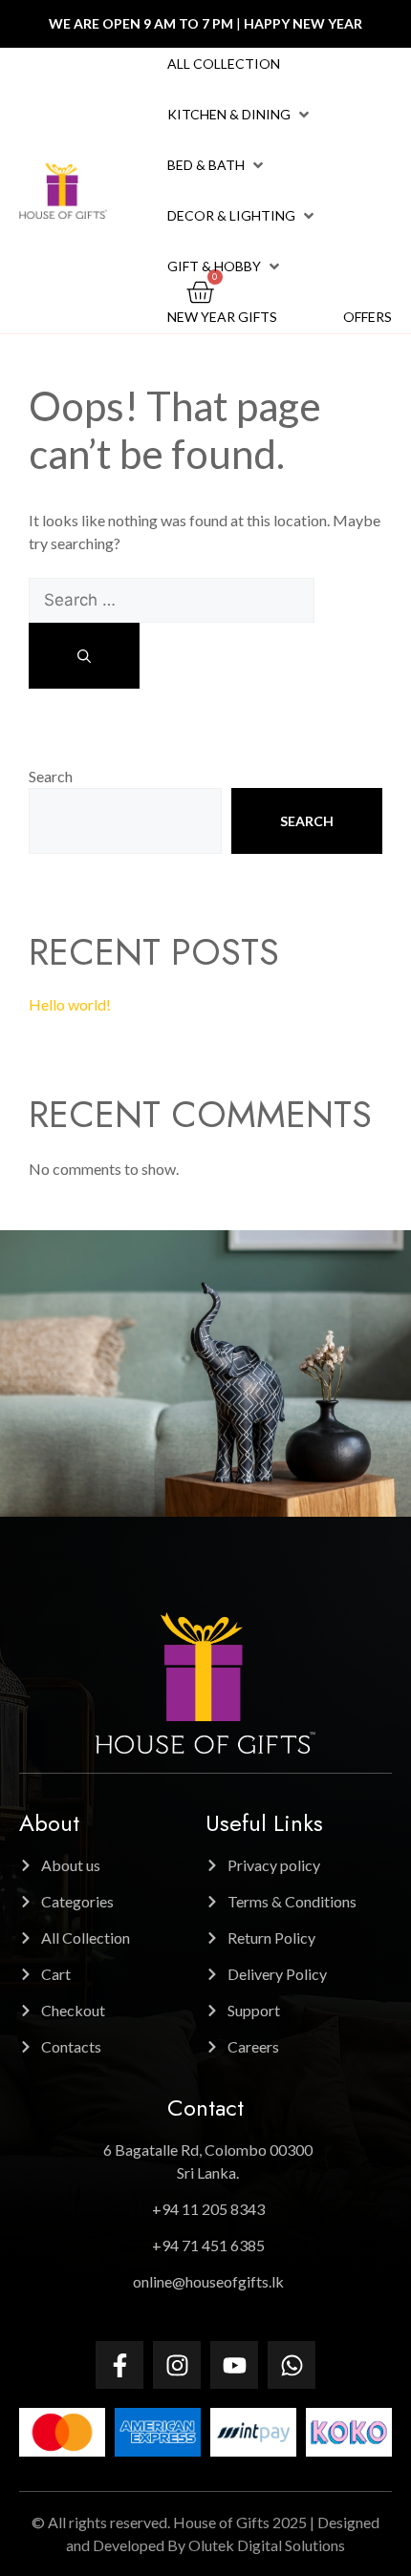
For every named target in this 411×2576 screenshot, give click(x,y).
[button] (240, 115)
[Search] (84, 656)
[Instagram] (177, 2365)
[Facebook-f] (119, 2365)
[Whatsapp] (292, 2365)
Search (51, 776)
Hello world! (70, 1004)
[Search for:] (172, 599)
